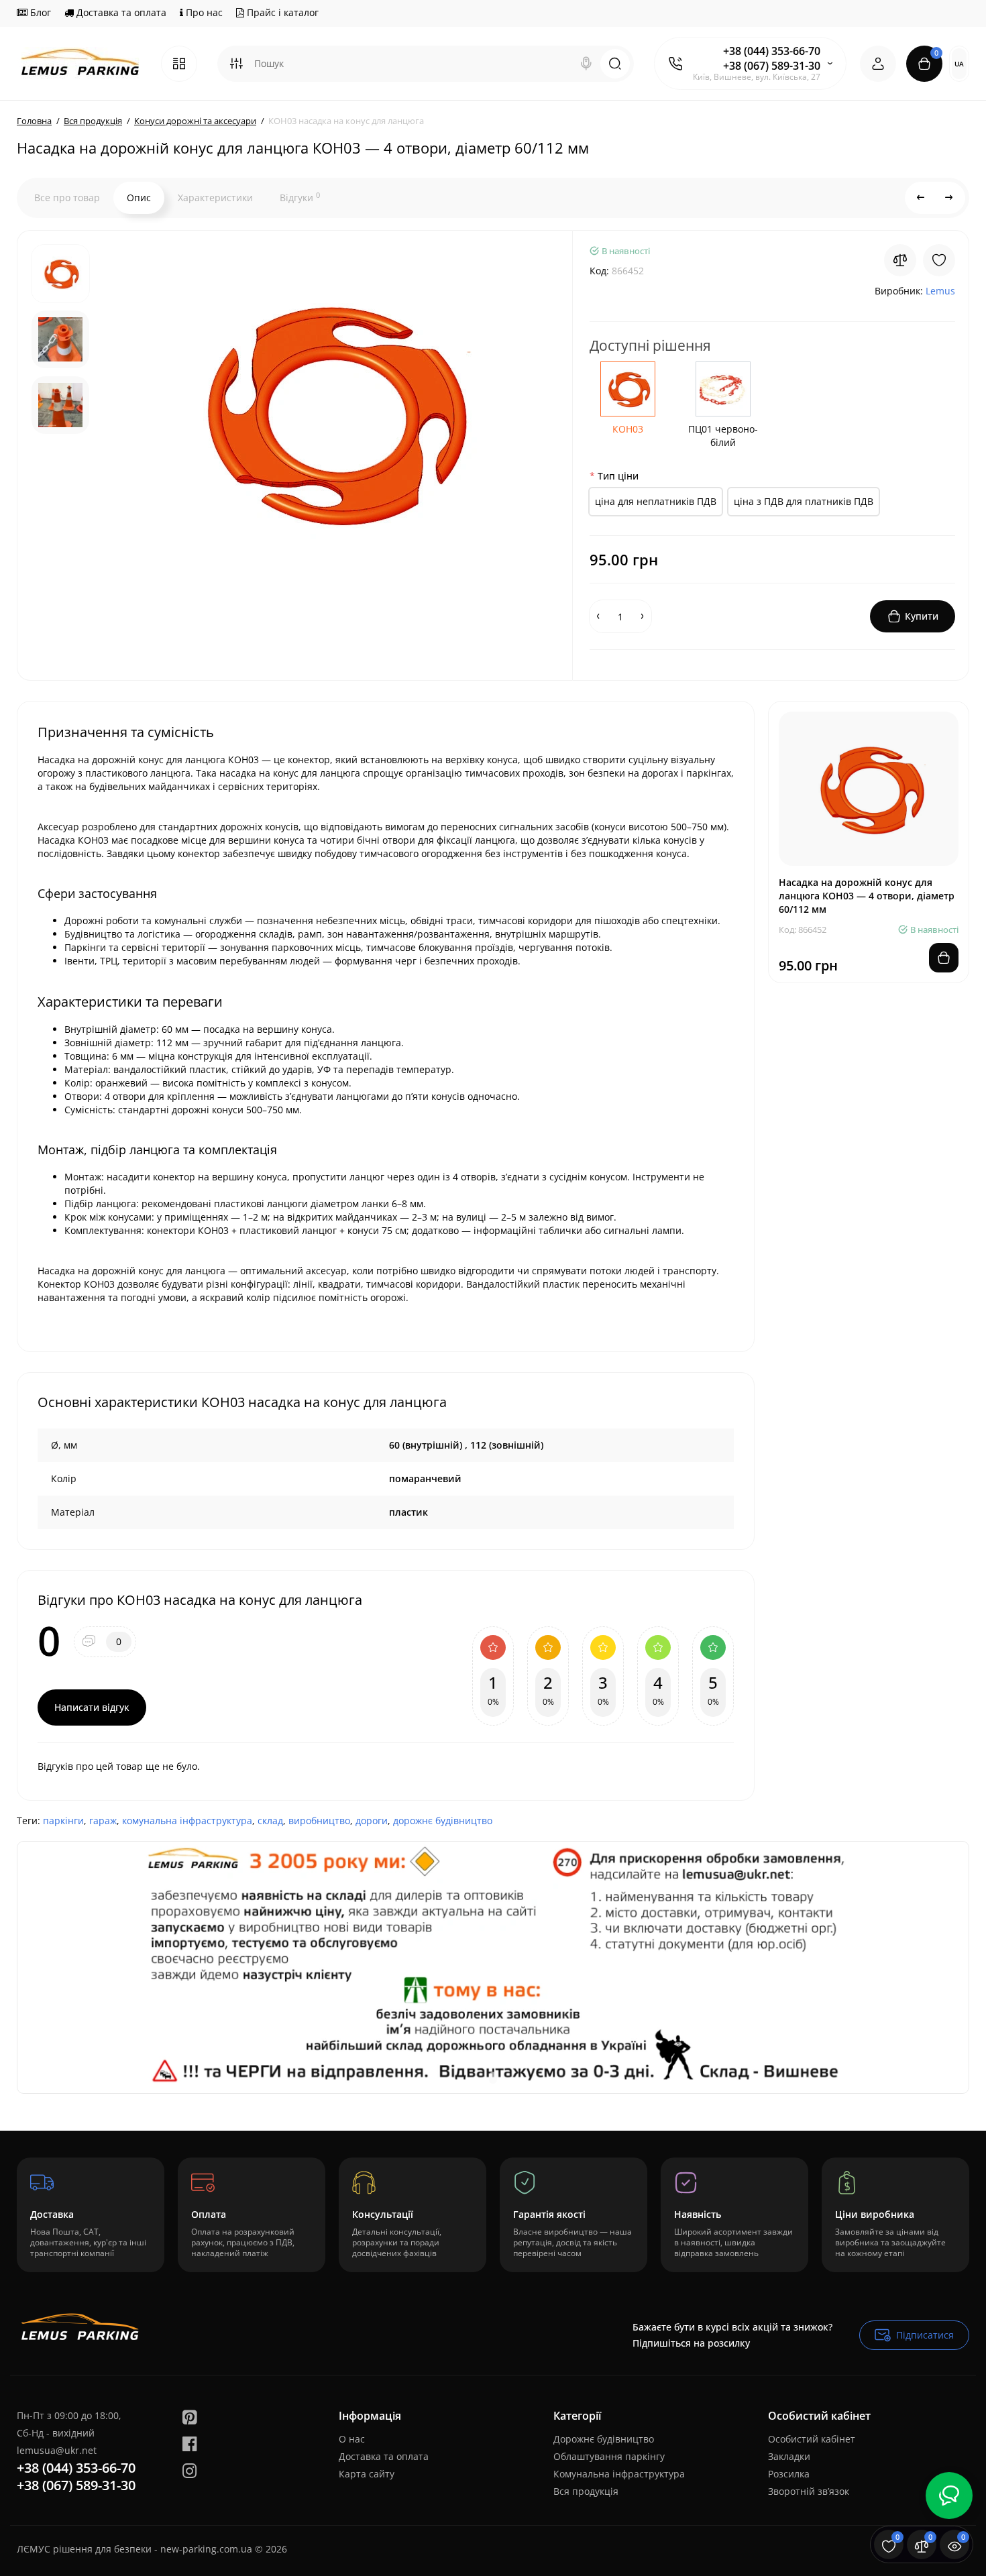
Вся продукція (586, 2491)
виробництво (319, 1821)
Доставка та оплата (120, 12)
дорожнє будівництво (443, 1821)
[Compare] (900, 260)
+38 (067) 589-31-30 (772, 66)
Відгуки (300, 197)
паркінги (63, 1821)
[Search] (586, 64)
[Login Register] (878, 64)
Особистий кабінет (812, 2439)
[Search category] (236, 64)
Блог (39, 12)
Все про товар (67, 198)
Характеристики (215, 198)
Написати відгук (92, 1707)
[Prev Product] (921, 198)
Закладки (789, 2456)
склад (270, 1821)
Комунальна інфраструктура (619, 2474)
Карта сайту (367, 2474)
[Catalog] (179, 64)
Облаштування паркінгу (609, 2456)
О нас (352, 2439)
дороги (372, 1821)
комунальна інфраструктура (187, 1821)
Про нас (203, 12)
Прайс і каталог (281, 12)
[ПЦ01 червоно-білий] (723, 389)
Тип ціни (618, 476)
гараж (103, 1821)
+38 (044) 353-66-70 (772, 51)
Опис (139, 198)
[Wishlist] (939, 260)
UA (959, 64)
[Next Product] (949, 198)
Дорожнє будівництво (604, 2439)
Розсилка (789, 2474)
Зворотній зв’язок (809, 2491)
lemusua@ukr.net (57, 2450)
